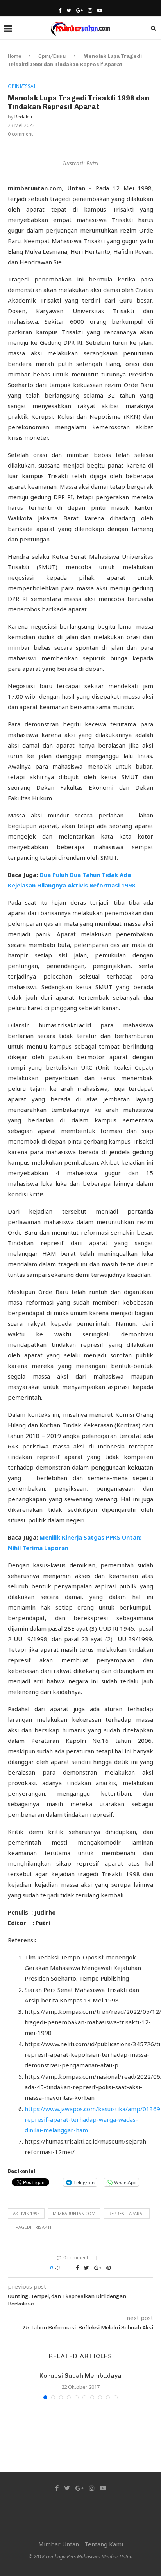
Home (15, 56)
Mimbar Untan (59, 2544)
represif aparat (127, 2213)
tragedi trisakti (32, 2227)
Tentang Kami (104, 2544)
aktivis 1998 (26, 2213)
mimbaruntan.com (74, 2213)
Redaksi (23, 117)
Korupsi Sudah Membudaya (80, 2376)
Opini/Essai (52, 56)
